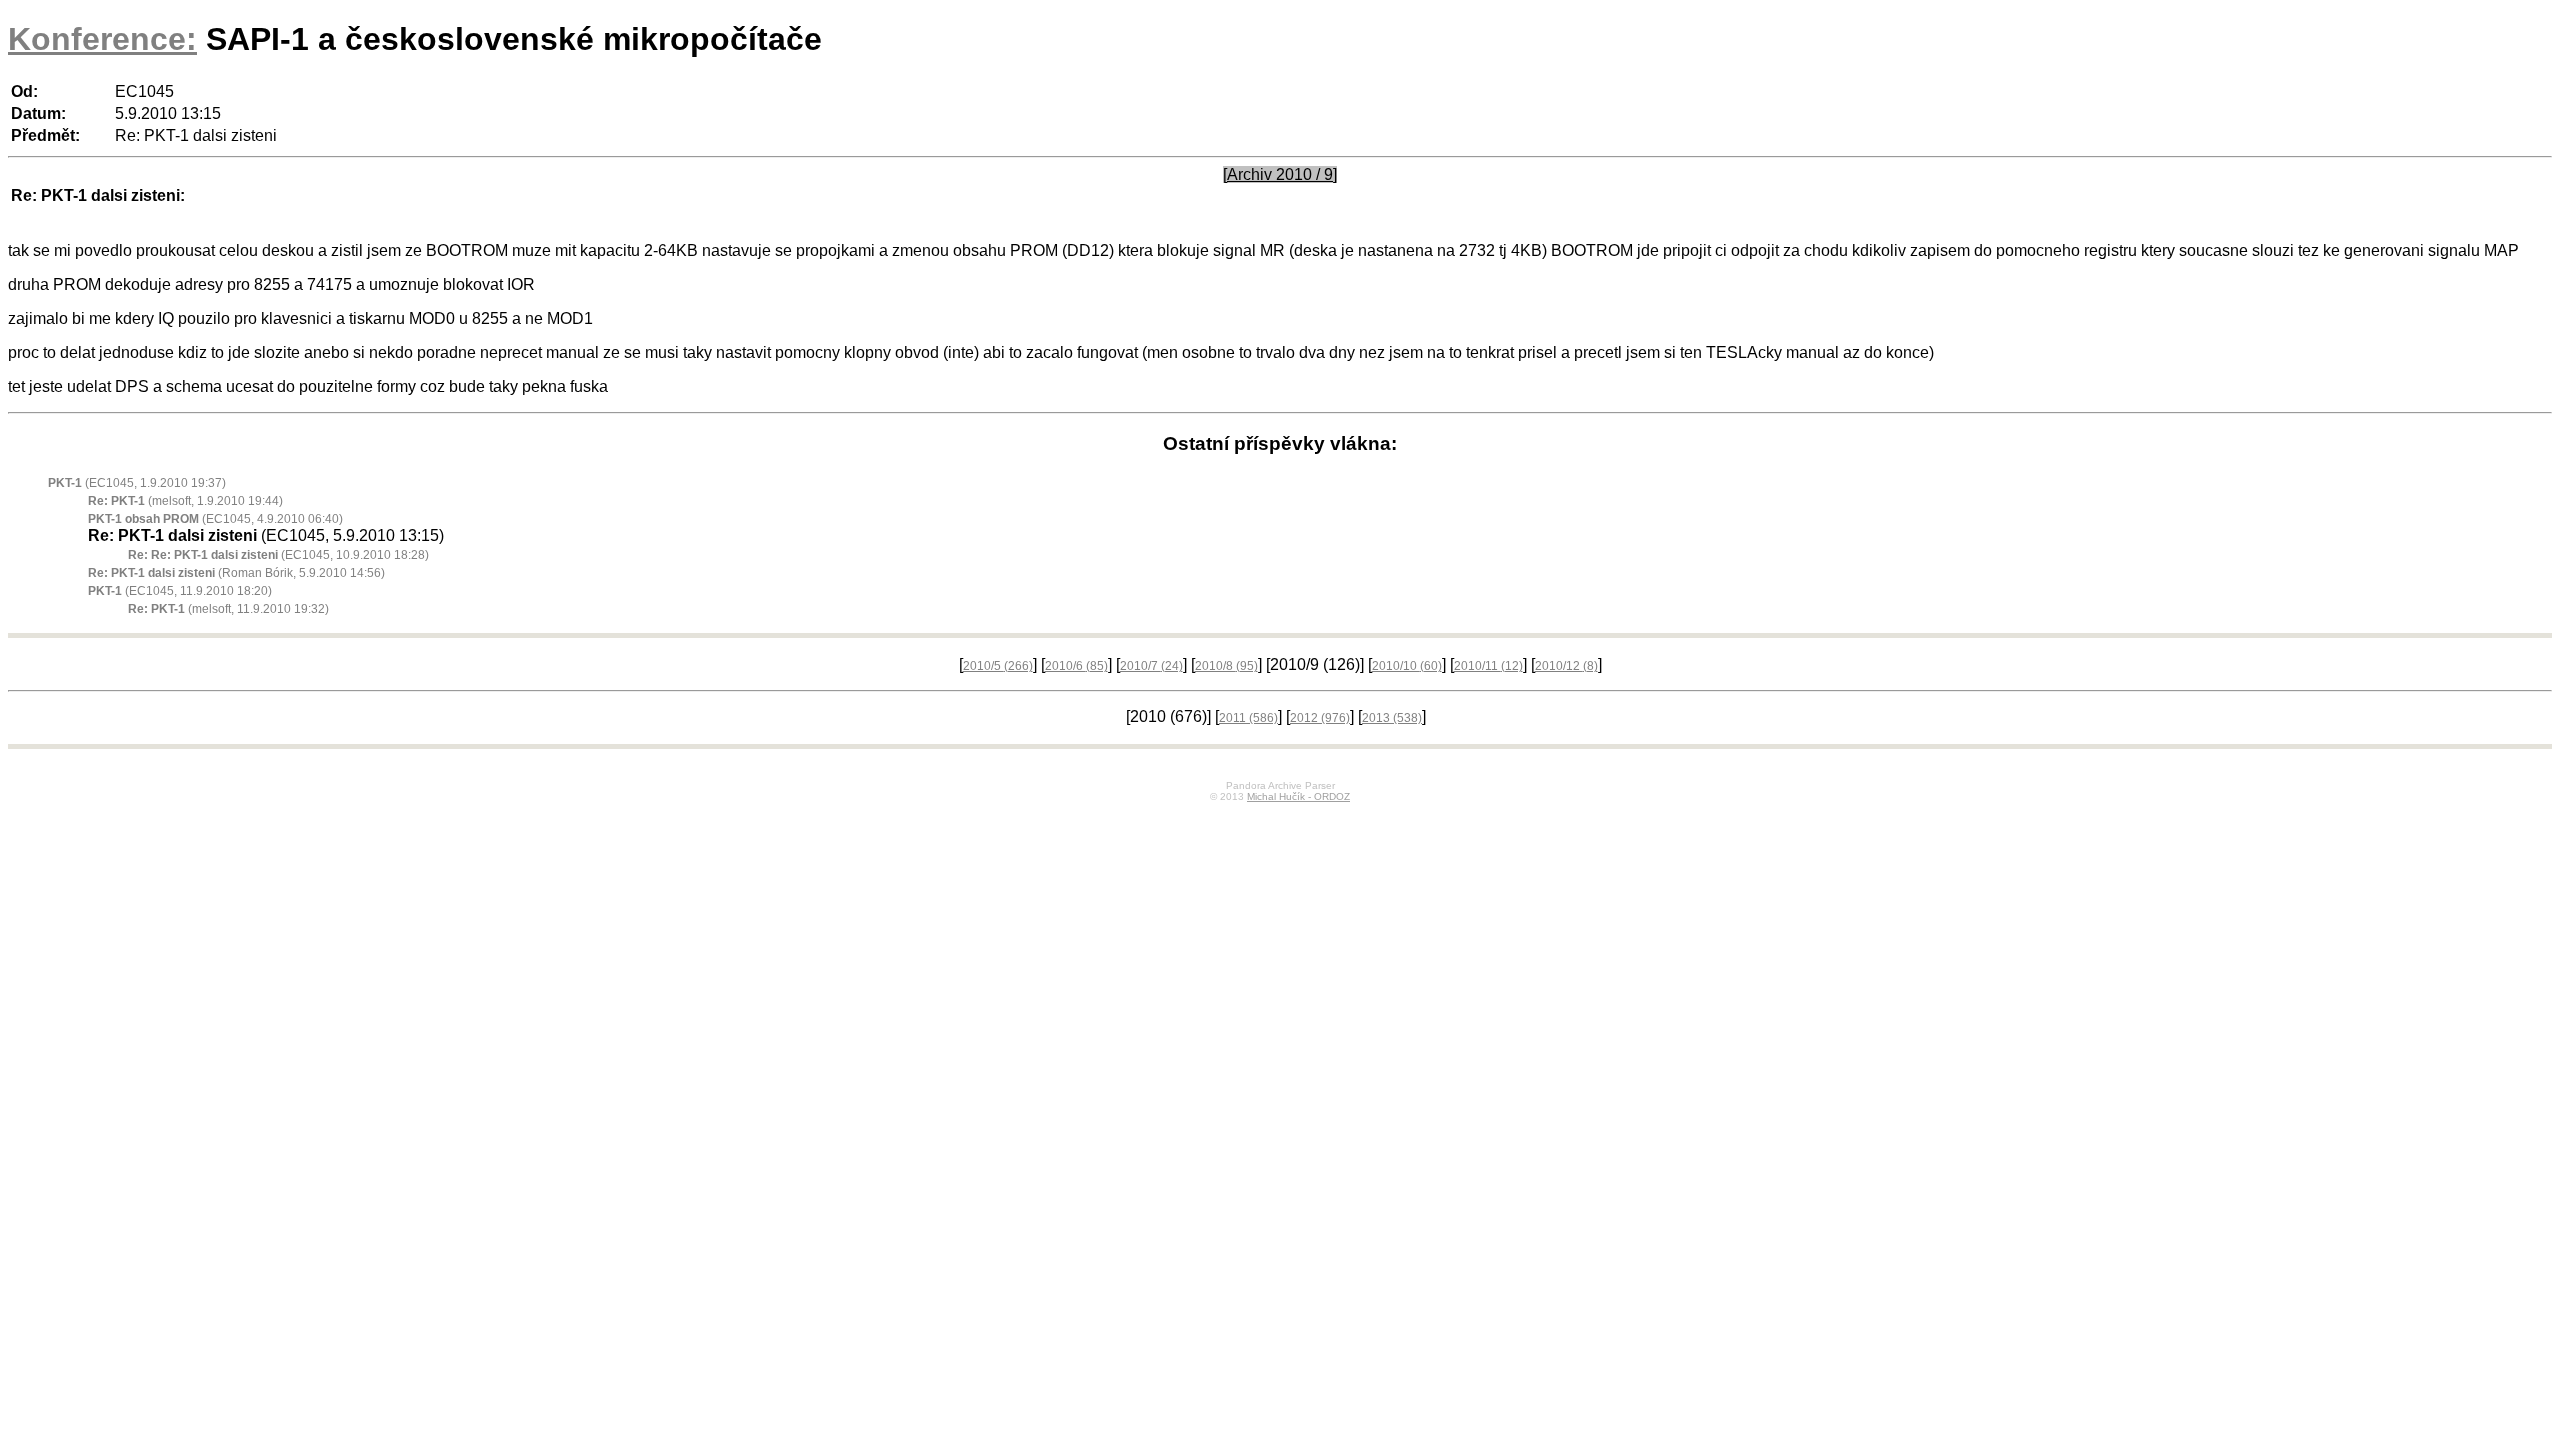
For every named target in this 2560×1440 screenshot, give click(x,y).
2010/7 (1151, 666)
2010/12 (1566, 666)
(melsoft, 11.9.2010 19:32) (228, 609)
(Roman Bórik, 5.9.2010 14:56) (236, 573)
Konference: (102, 39)
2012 (1320, 718)
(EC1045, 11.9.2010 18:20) (180, 591)
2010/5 (998, 666)
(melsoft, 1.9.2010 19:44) (185, 501)
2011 (1248, 718)
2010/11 (1488, 666)
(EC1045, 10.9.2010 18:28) (278, 555)
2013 (1392, 718)
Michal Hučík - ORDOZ (1298, 796)
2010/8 (1226, 666)
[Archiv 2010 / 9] (1280, 174)
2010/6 (1076, 666)
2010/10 (1407, 666)
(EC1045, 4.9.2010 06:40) (215, 519)
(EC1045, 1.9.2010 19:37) (137, 483)
